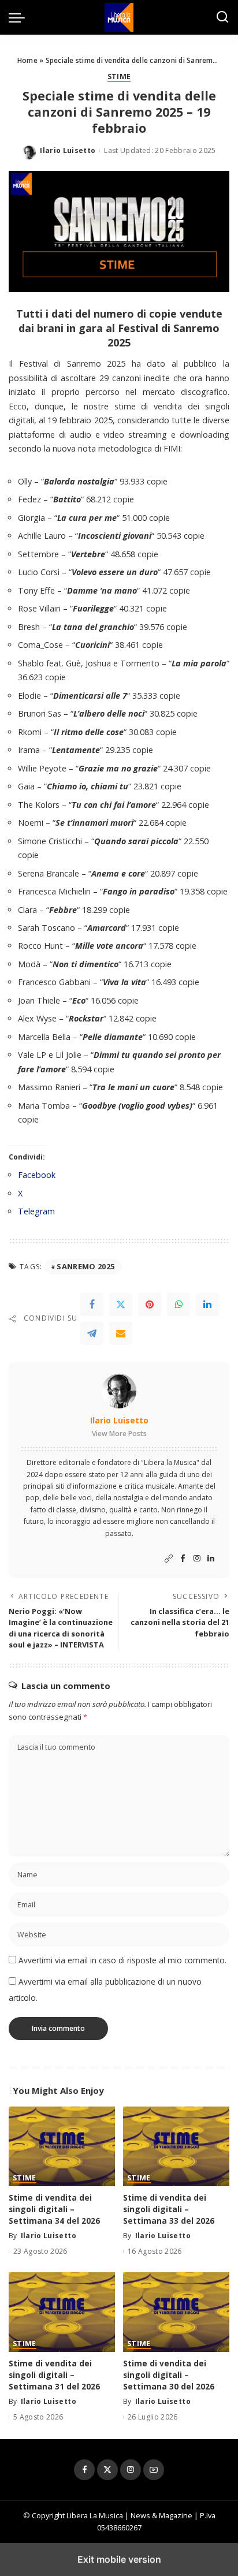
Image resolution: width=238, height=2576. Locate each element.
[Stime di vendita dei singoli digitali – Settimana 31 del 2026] (62, 2312)
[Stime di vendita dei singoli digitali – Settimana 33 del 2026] (176, 2146)
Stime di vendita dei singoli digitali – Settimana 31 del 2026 (54, 2375)
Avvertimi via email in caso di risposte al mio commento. (122, 1960)
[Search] (222, 17)
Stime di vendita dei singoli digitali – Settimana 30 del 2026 (169, 2375)
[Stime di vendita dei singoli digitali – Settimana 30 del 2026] (176, 2312)
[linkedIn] (207, 1304)
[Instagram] (197, 1559)
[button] (20, 17)
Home (27, 60)
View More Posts (119, 1434)
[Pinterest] (150, 1304)
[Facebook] (92, 1304)
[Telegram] (92, 1333)
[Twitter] (121, 1304)
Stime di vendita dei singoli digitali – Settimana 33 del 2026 (169, 2209)
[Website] (169, 1559)
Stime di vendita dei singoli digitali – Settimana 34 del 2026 (54, 2209)
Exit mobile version (119, 2559)
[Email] (121, 1333)
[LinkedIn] (211, 1559)
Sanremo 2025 (85, 1266)
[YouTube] (154, 2470)
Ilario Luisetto (68, 150)
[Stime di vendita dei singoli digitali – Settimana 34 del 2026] (62, 2146)
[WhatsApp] (178, 1304)
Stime (119, 77)
